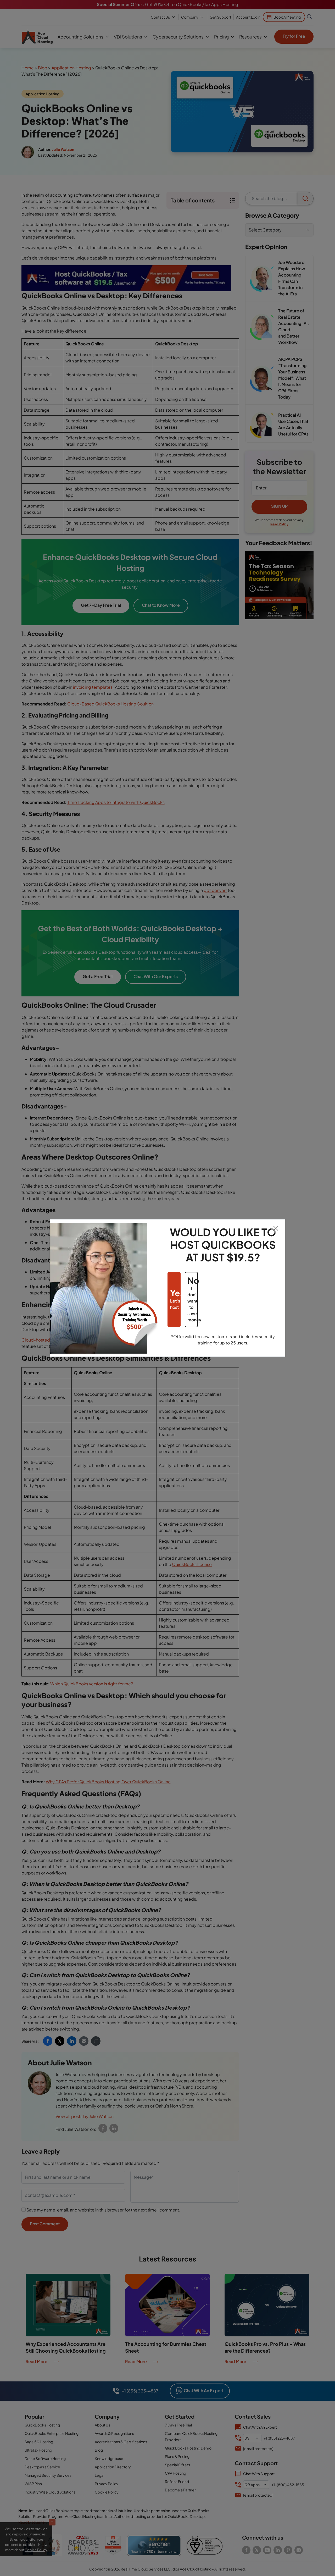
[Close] (276, 1228)
